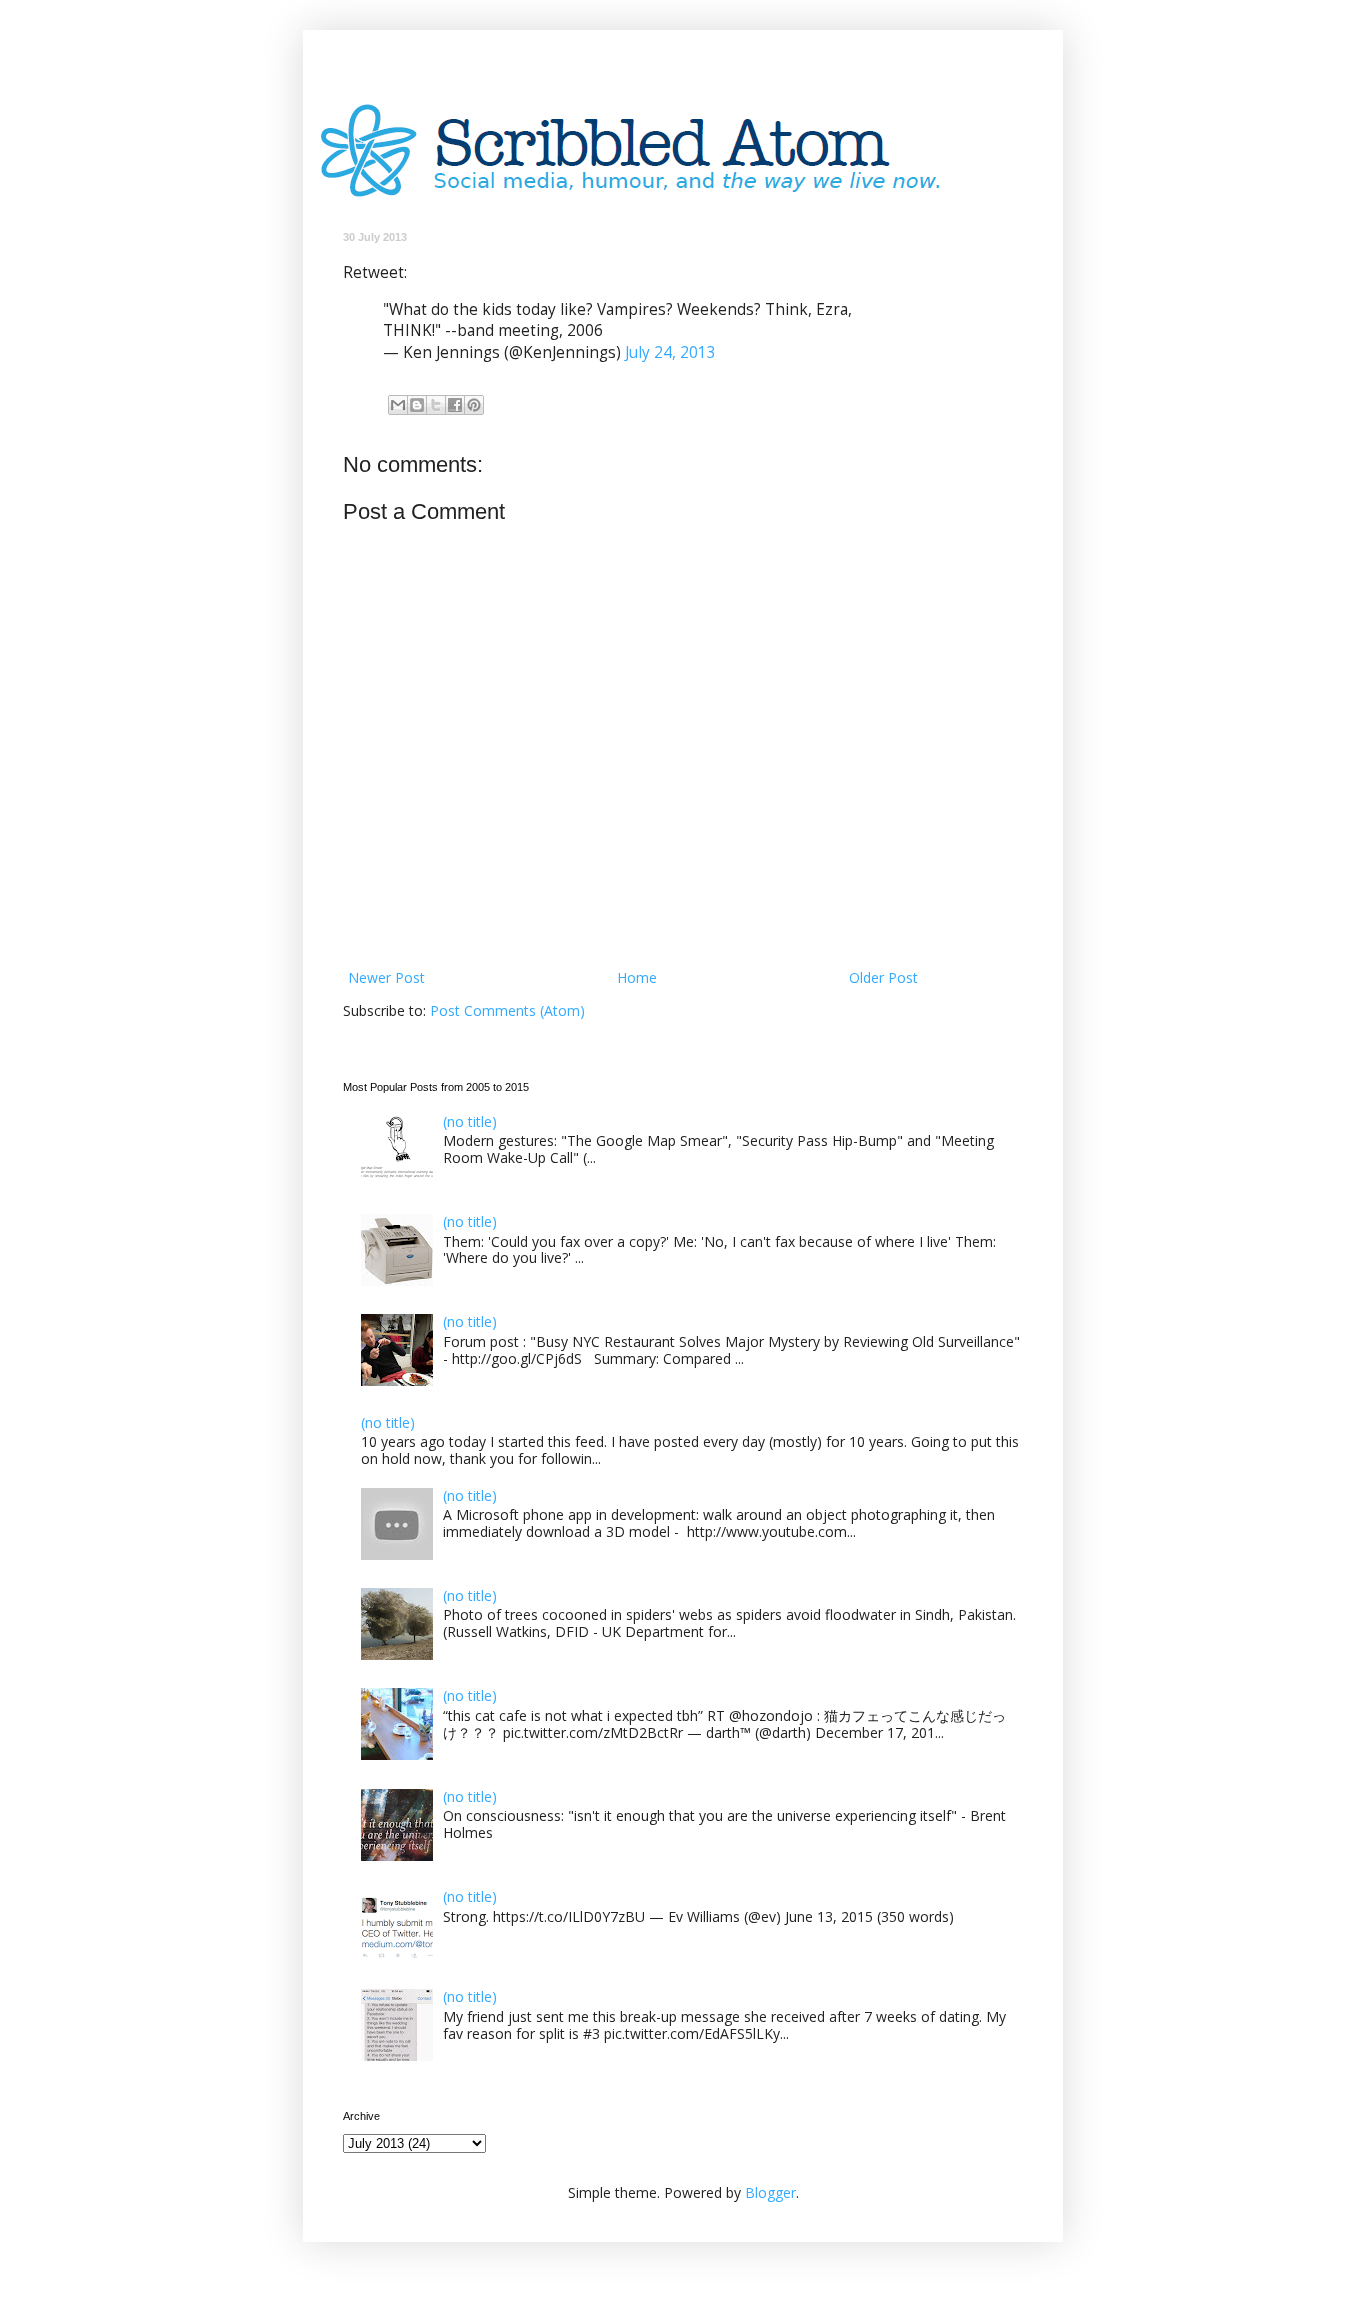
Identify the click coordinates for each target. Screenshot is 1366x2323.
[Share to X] (436, 405)
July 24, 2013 (670, 352)
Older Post (883, 977)
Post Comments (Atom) (507, 1010)
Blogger (770, 2192)
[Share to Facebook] (455, 405)
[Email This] (398, 405)
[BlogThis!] (417, 405)
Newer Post (386, 977)
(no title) (470, 1121)
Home (637, 977)
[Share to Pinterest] (474, 405)
